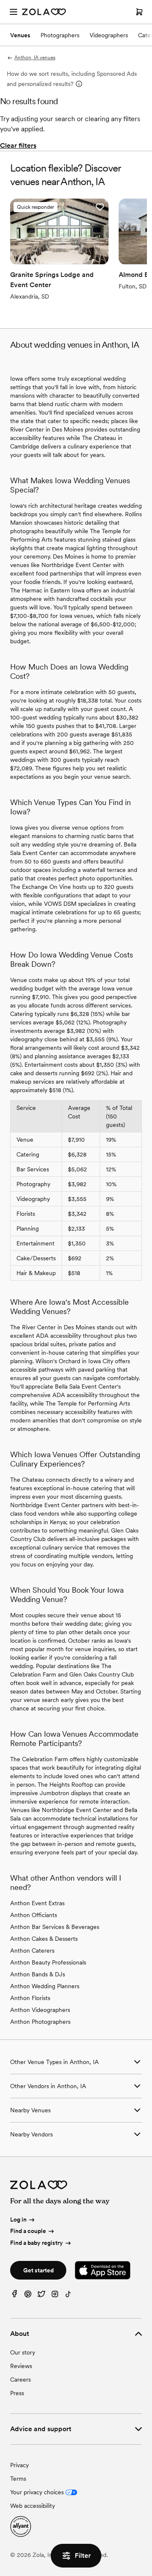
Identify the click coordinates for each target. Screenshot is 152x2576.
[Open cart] (139, 12)
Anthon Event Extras (37, 1903)
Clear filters (18, 145)
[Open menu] (14, 12)
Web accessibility (33, 2506)
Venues (20, 35)
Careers (20, 2380)
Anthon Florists (30, 1998)
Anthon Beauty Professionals (48, 1962)
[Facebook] (14, 2296)
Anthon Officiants (34, 1915)
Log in (18, 2219)
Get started (38, 2270)
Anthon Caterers (32, 1951)
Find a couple (28, 2231)
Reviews (21, 2366)
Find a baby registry (37, 2243)
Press (17, 2393)
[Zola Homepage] (44, 12)
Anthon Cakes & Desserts (44, 1939)
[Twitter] (41, 2296)
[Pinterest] (28, 2296)
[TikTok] (68, 2296)
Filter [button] (83, 2555)
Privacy (19, 2465)
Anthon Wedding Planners (45, 1986)
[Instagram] (55, 2296)
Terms (18, 2479)
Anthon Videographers (40, 2010)
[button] (100, 207)
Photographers (60, 35)
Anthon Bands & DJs (38, 1974)
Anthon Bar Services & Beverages (55, 1927)
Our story (23, 2352)
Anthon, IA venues (35, 58)
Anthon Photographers (40, 2022)
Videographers (109, 35)
